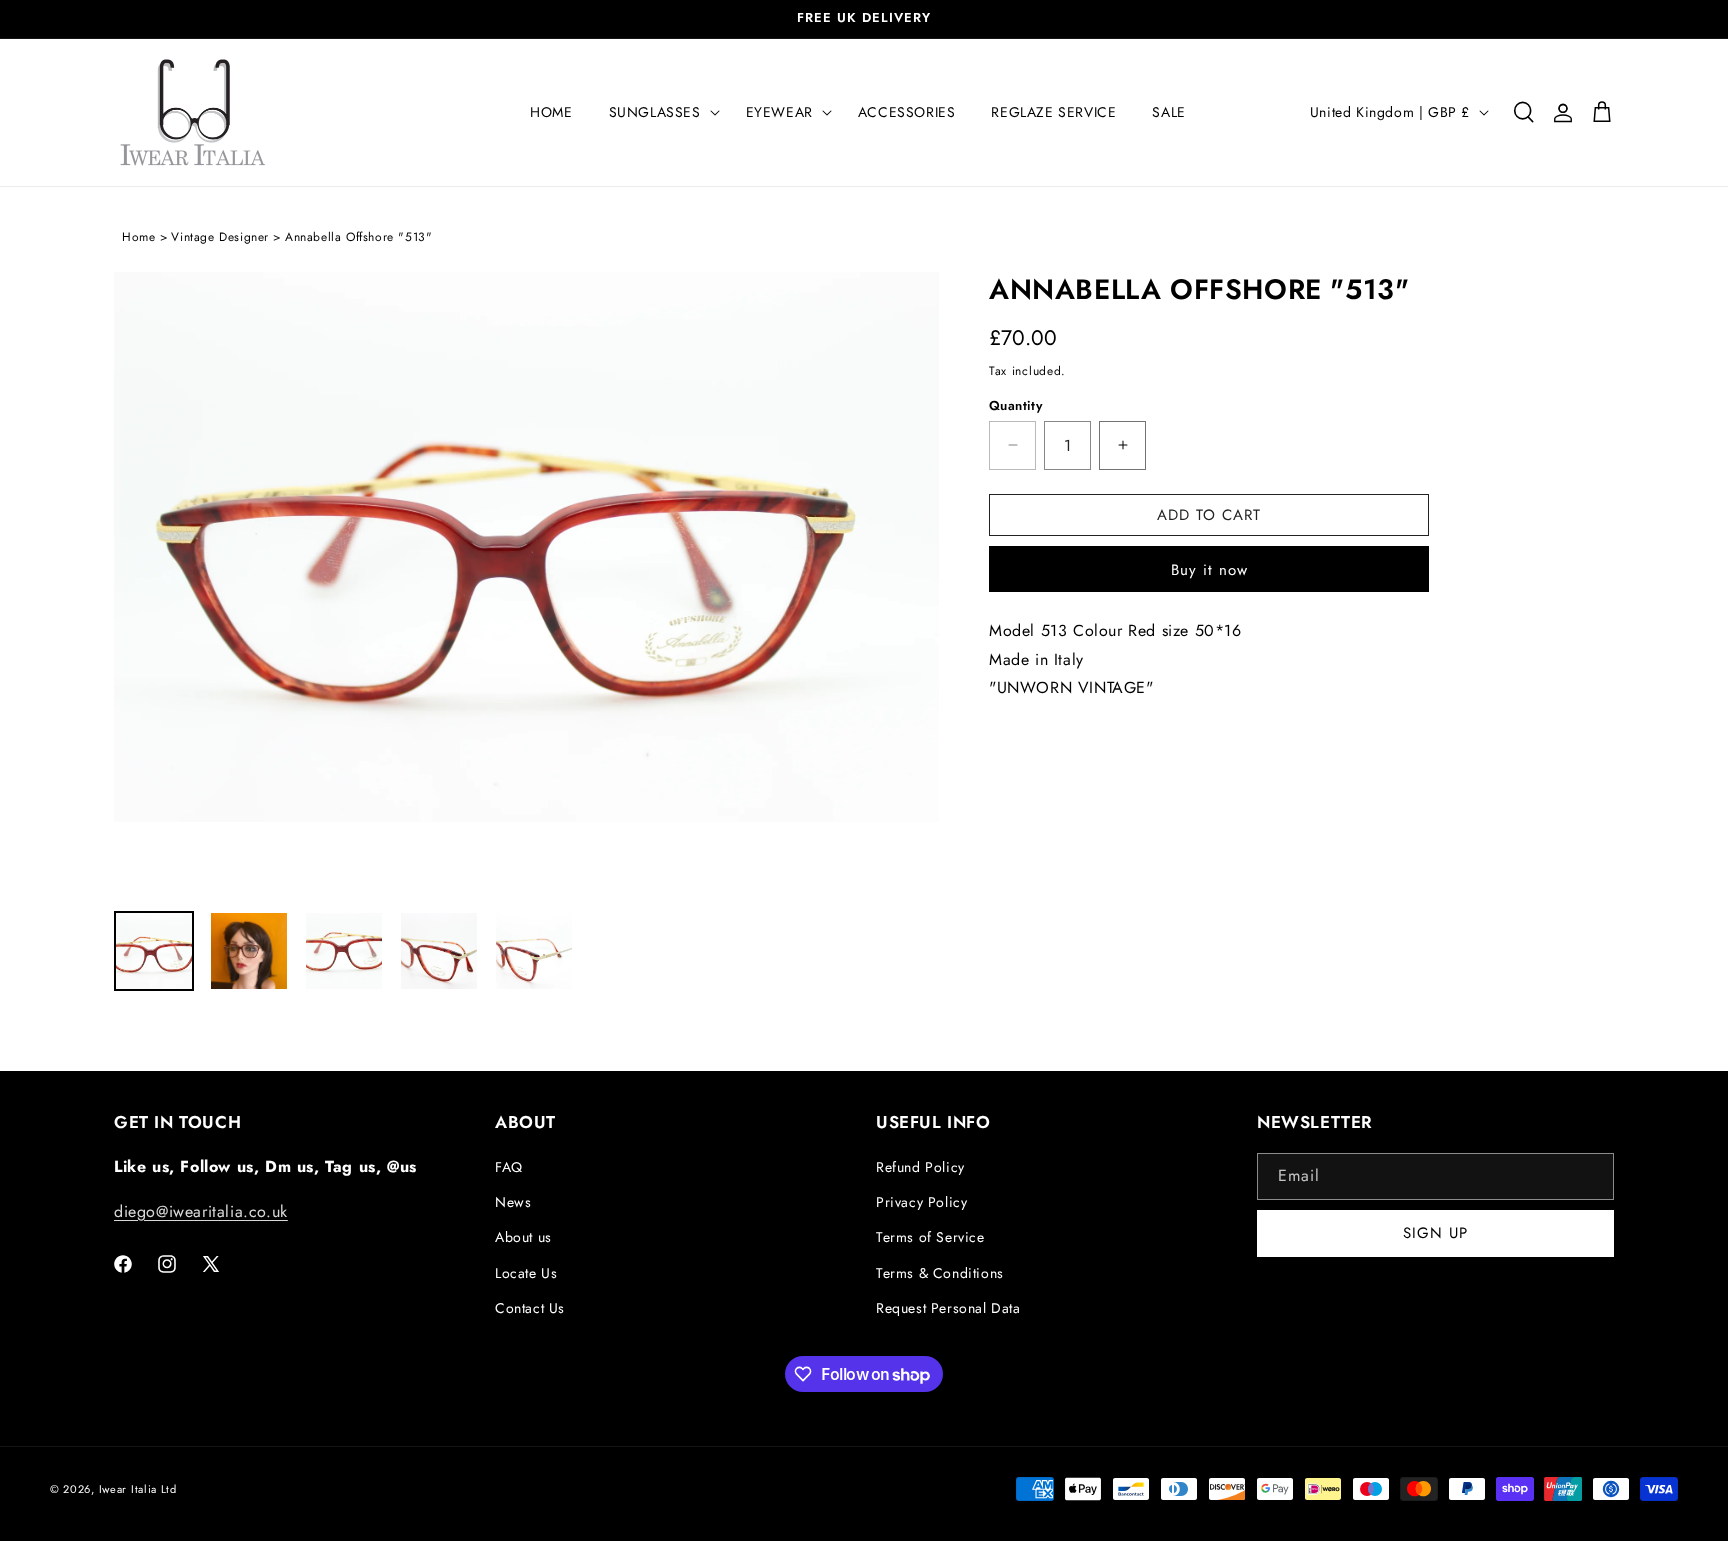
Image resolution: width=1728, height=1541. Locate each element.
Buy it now (1209, 570)
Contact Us (530, 1308)
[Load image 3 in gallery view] (344, 951)
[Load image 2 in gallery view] (249, 951)
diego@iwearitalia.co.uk (201, 1211)
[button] (659, 112)
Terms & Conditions (940, 1273)
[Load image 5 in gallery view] (534, 951)
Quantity (1015, 405)
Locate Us (526, 1273)
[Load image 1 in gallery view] (154, 951)
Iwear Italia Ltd (138, 1489)
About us (523, 1237)
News (513, 1202)
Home (138, 237)
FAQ (509, 1167)
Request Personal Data (948, 1308)
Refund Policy (920, 1167)
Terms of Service (930, 1237)
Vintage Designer (220, 237)
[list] (526, 581)
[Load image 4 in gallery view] (439, 951)
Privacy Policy (921, 1202)
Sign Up (1435, 1234)
